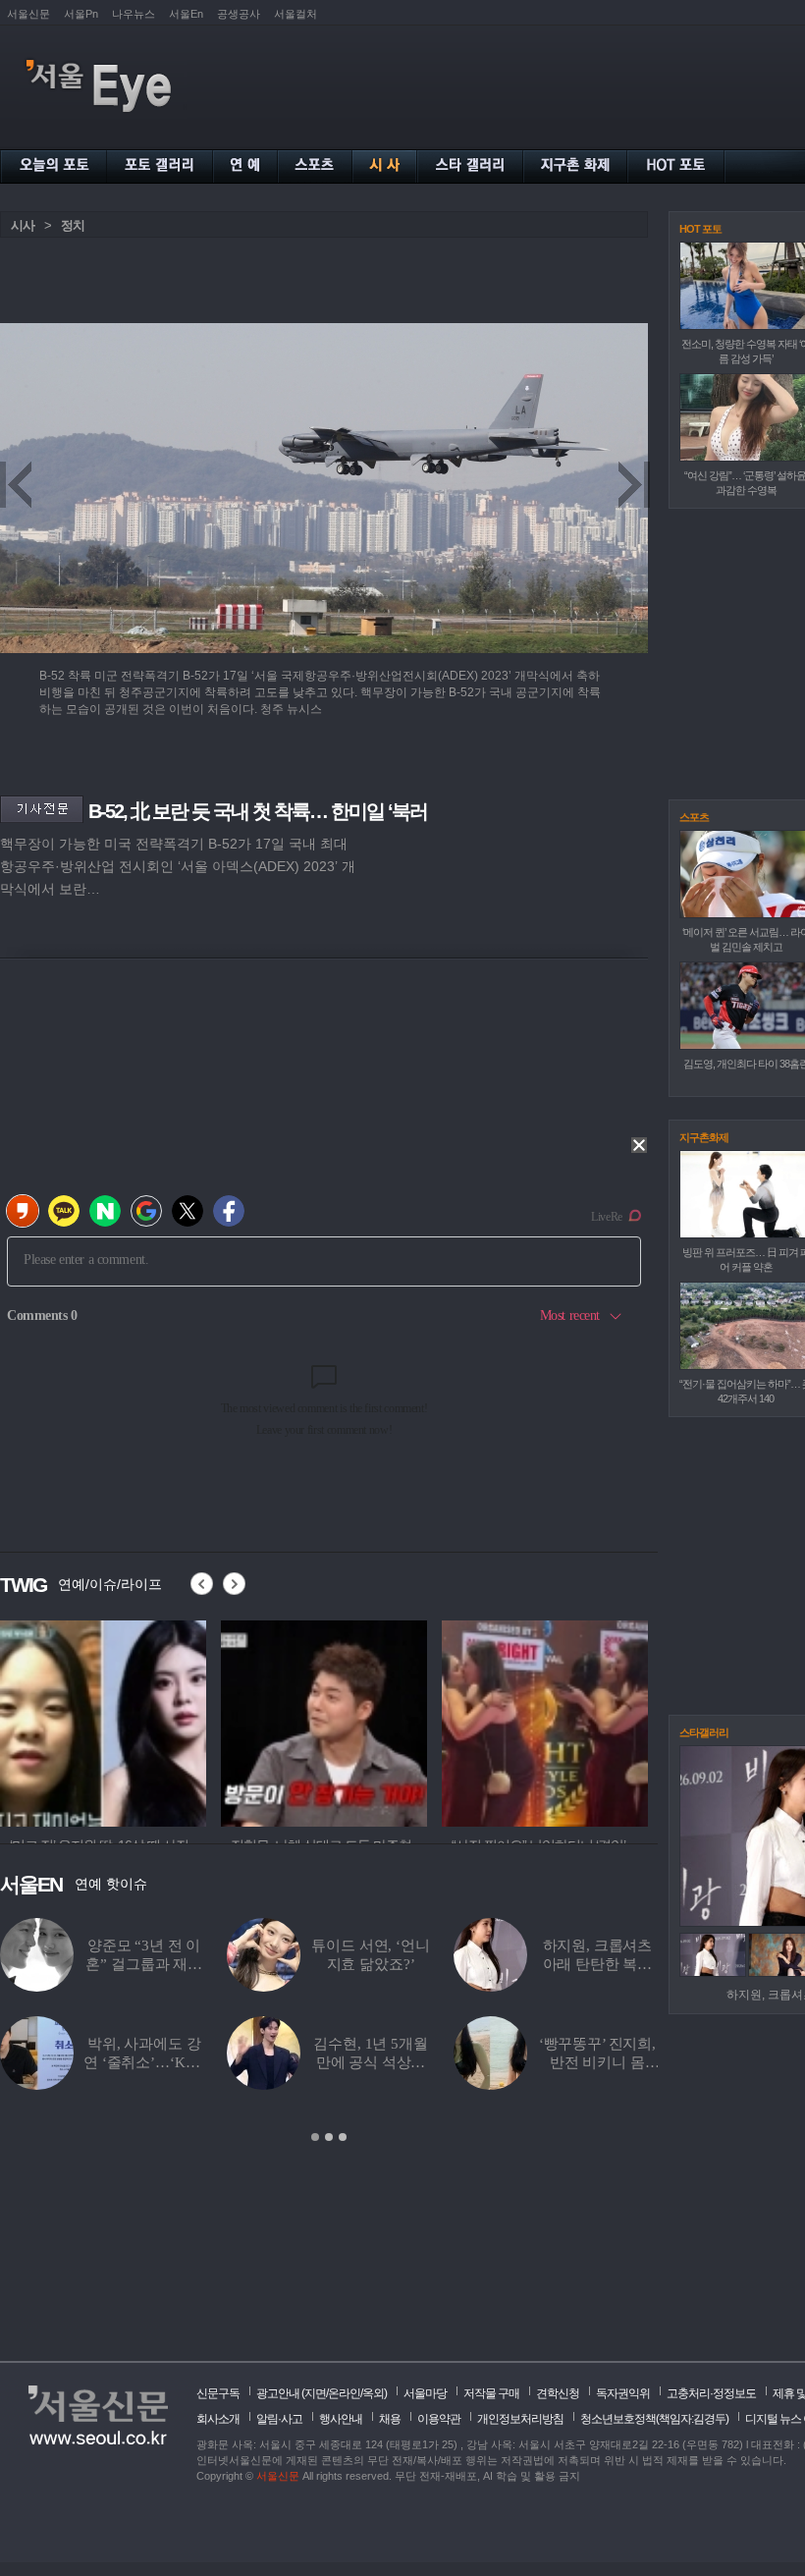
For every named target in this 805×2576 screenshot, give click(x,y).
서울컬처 (295, 14)
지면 (315, 2393)
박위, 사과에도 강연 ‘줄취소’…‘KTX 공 (144, 2062)
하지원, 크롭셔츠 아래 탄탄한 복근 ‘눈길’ (598, 1964)
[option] (103, 1721)
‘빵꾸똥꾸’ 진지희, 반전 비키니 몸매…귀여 (597, 2062)
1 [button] (315, 2137)
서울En (186, 14)
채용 (390, 2419)
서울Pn (81, 14)
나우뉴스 (134, 14)
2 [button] (329, 2137)
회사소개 (218, 2419)
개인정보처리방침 (520, 2419)
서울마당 (425, 2393)
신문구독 (218, 2393)
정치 (73, 225)
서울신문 (28, 14)
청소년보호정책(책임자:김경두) (654, 2419)
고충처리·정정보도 (711, 2393)
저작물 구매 (491, 2393)
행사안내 (341, 2419)
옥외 (373, 2393)
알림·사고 (279, 2419)
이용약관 (439, 2419)
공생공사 (239, 14)
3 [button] (343, 2137)
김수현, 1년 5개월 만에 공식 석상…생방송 (370, 2062)
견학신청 (558, 2393)
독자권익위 (623, 2393)
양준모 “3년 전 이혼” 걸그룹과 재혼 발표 (144, 1964)
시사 (23, 225)
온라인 (344, 2393)
